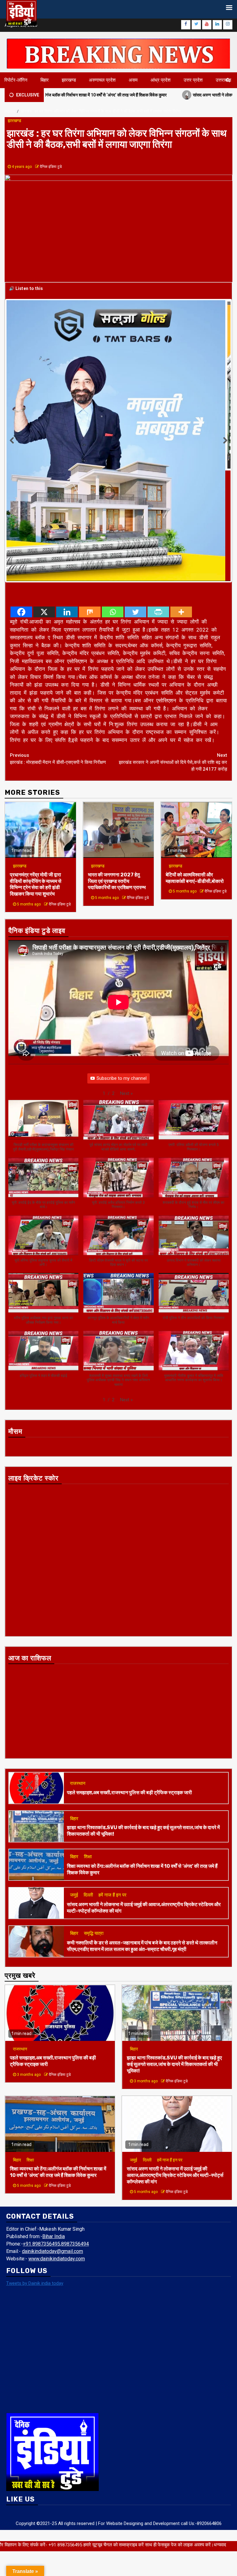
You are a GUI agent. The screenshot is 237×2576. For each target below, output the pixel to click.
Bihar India (54, 2126)
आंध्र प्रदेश (161, 80)
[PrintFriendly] (158, 501)
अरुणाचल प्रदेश (102, 80)
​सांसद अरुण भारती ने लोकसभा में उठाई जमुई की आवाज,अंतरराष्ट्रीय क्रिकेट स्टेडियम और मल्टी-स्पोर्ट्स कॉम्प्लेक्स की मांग (175, 2065)
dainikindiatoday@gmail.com (52, 2141)
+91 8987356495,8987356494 (56, 2133)
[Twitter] (135, 501)
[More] (181, 501)
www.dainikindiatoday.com (57, 2148)
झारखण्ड (69, 80)
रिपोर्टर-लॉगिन (16, 80)
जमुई (74, 1784)
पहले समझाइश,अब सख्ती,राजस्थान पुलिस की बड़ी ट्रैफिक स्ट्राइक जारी (129, 1682)
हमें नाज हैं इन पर (112, 1784)
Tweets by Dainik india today (35, 2173)
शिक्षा (88, 1746)
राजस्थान (78, 1673)
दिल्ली (88, 1784)
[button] (126, 983)
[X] (44, 501)
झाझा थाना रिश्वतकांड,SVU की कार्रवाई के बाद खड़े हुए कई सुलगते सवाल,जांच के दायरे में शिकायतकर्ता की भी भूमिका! (174, 1954)
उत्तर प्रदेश (193, 80)
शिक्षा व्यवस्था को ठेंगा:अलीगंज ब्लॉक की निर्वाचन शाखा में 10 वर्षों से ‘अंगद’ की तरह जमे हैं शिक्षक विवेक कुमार (58, 2061)
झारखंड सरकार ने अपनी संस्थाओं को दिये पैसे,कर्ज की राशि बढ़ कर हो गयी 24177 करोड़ (173, 651)
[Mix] (90, 501)
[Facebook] (21, 501)
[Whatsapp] (113, 501)
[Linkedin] (67, 501)
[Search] (228, 80)
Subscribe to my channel (122, 968)
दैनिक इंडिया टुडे (51, 167)
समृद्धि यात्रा (94, 1823)
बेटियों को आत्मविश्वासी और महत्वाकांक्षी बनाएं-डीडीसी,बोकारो (195, 767)
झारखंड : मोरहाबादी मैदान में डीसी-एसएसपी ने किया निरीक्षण (58, 648)
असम (133, 80)
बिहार (45, 80)
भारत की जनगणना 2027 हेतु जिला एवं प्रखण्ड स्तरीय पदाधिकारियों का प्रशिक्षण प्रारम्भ (117, 771)
